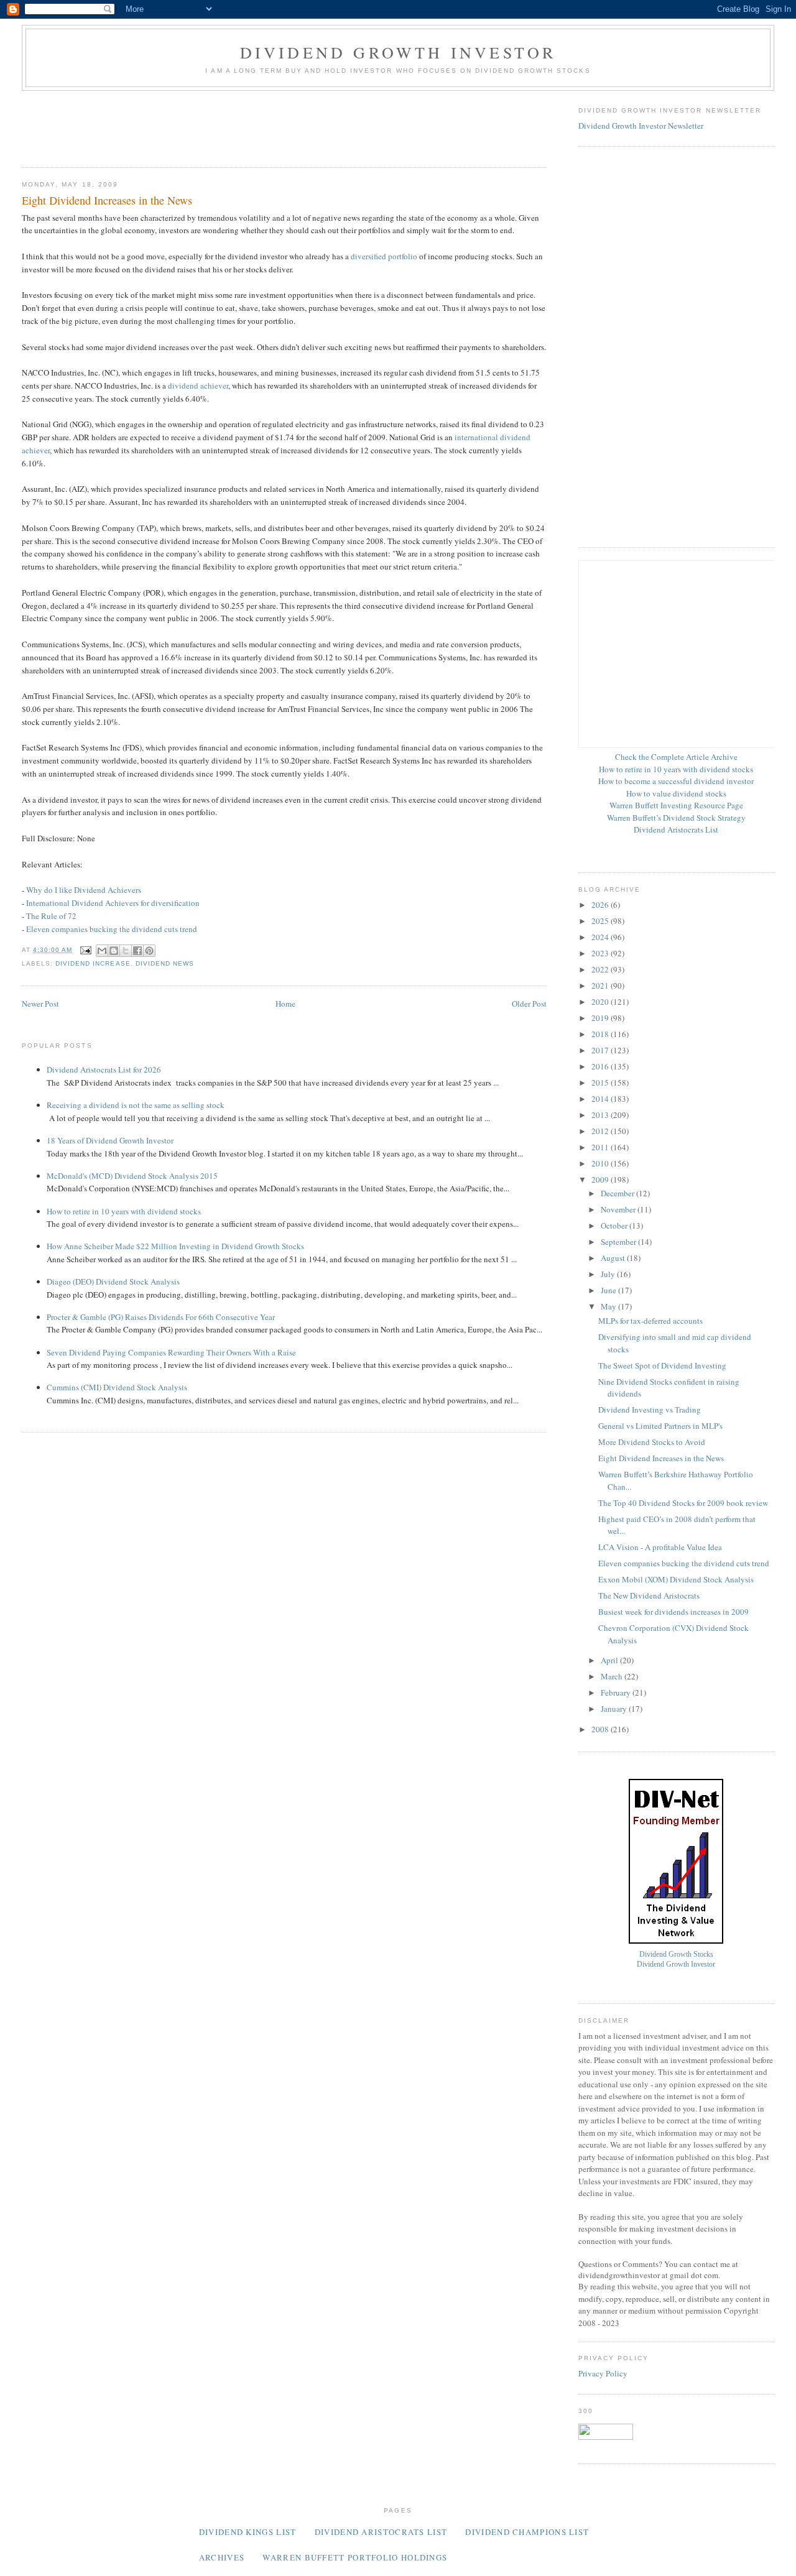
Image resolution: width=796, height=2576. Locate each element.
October (615, 1226)
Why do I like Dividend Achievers (84, 890)
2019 (601, 1018)
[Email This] (102, 951)
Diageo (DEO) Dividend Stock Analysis (113, 1281)
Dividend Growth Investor (398, 52)
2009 (601, 1180)
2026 (601, 905)
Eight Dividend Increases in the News (661, 1458)
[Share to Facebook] (137, 951)
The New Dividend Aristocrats (649, 1595)
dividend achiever (198, 385)
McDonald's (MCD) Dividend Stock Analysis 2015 (132, 1176)
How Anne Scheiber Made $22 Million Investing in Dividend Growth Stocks (175, 1246)
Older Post (529, 1004)
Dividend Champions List (527, 2532)
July (609, 1274)
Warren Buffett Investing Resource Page (676, 805)
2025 (601, 921)
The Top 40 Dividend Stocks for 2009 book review (683, 1503)
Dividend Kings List (248, 2532)
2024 (601, 937)
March (613, 1676)
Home (285, 1004)
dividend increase (93, 963)
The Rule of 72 (51, 916)
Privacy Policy (603, 2373)
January (615, 1709)
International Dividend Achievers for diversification (113, 903)
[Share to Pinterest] (149, 951)
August (614, 1258)
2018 (601, 1034)
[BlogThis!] (114, 951)
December (618, 1193)
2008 (601, 1729)
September (619, 1242)
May (609, 1306)
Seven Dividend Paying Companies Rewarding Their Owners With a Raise (171, 1352)
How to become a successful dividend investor (676, 781)
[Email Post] (86, 950)
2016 (601, 1066)
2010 (601, 1163)
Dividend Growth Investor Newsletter (641, 126)
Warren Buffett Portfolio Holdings (355, 2557)
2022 (601, 969)
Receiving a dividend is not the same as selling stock (136, 1105)
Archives (222, 2557)
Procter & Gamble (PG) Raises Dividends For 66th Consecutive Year (161, 1317)
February (617, 1692)
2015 (601, 1083)
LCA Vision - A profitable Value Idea (660, 1547)
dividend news (165, 963)
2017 (601, 1050)
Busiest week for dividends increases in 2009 (673, 1612)
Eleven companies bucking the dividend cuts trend (112, 929)
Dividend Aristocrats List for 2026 (104, 1069)
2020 (601, 1002)
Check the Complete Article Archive (676, 757)
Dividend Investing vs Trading (650, 1410)
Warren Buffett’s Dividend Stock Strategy (676, 818)
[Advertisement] (248, 125)
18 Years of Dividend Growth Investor (110, 1140)
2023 (601, 953)
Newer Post (40, 1004)
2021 (601, 986)
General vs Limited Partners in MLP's (660, 1426)
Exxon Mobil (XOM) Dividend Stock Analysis (676, 1579)
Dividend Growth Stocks (676, 1955)
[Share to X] (126, 951)
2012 (601, 1131)
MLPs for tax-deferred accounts (650, 1321)
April (610, 1660)
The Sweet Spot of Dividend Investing (662, 1365)
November (619, 1209)
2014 (601, 1099)
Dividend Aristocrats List (676, 829)
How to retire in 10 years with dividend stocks (124, 1211)
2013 (601, 1115)
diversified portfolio (384, 256)
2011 (601, 1147)
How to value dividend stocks (676, 793)
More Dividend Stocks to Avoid (652, 1442)
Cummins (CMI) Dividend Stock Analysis (117, 1387)
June (609, 1290)
